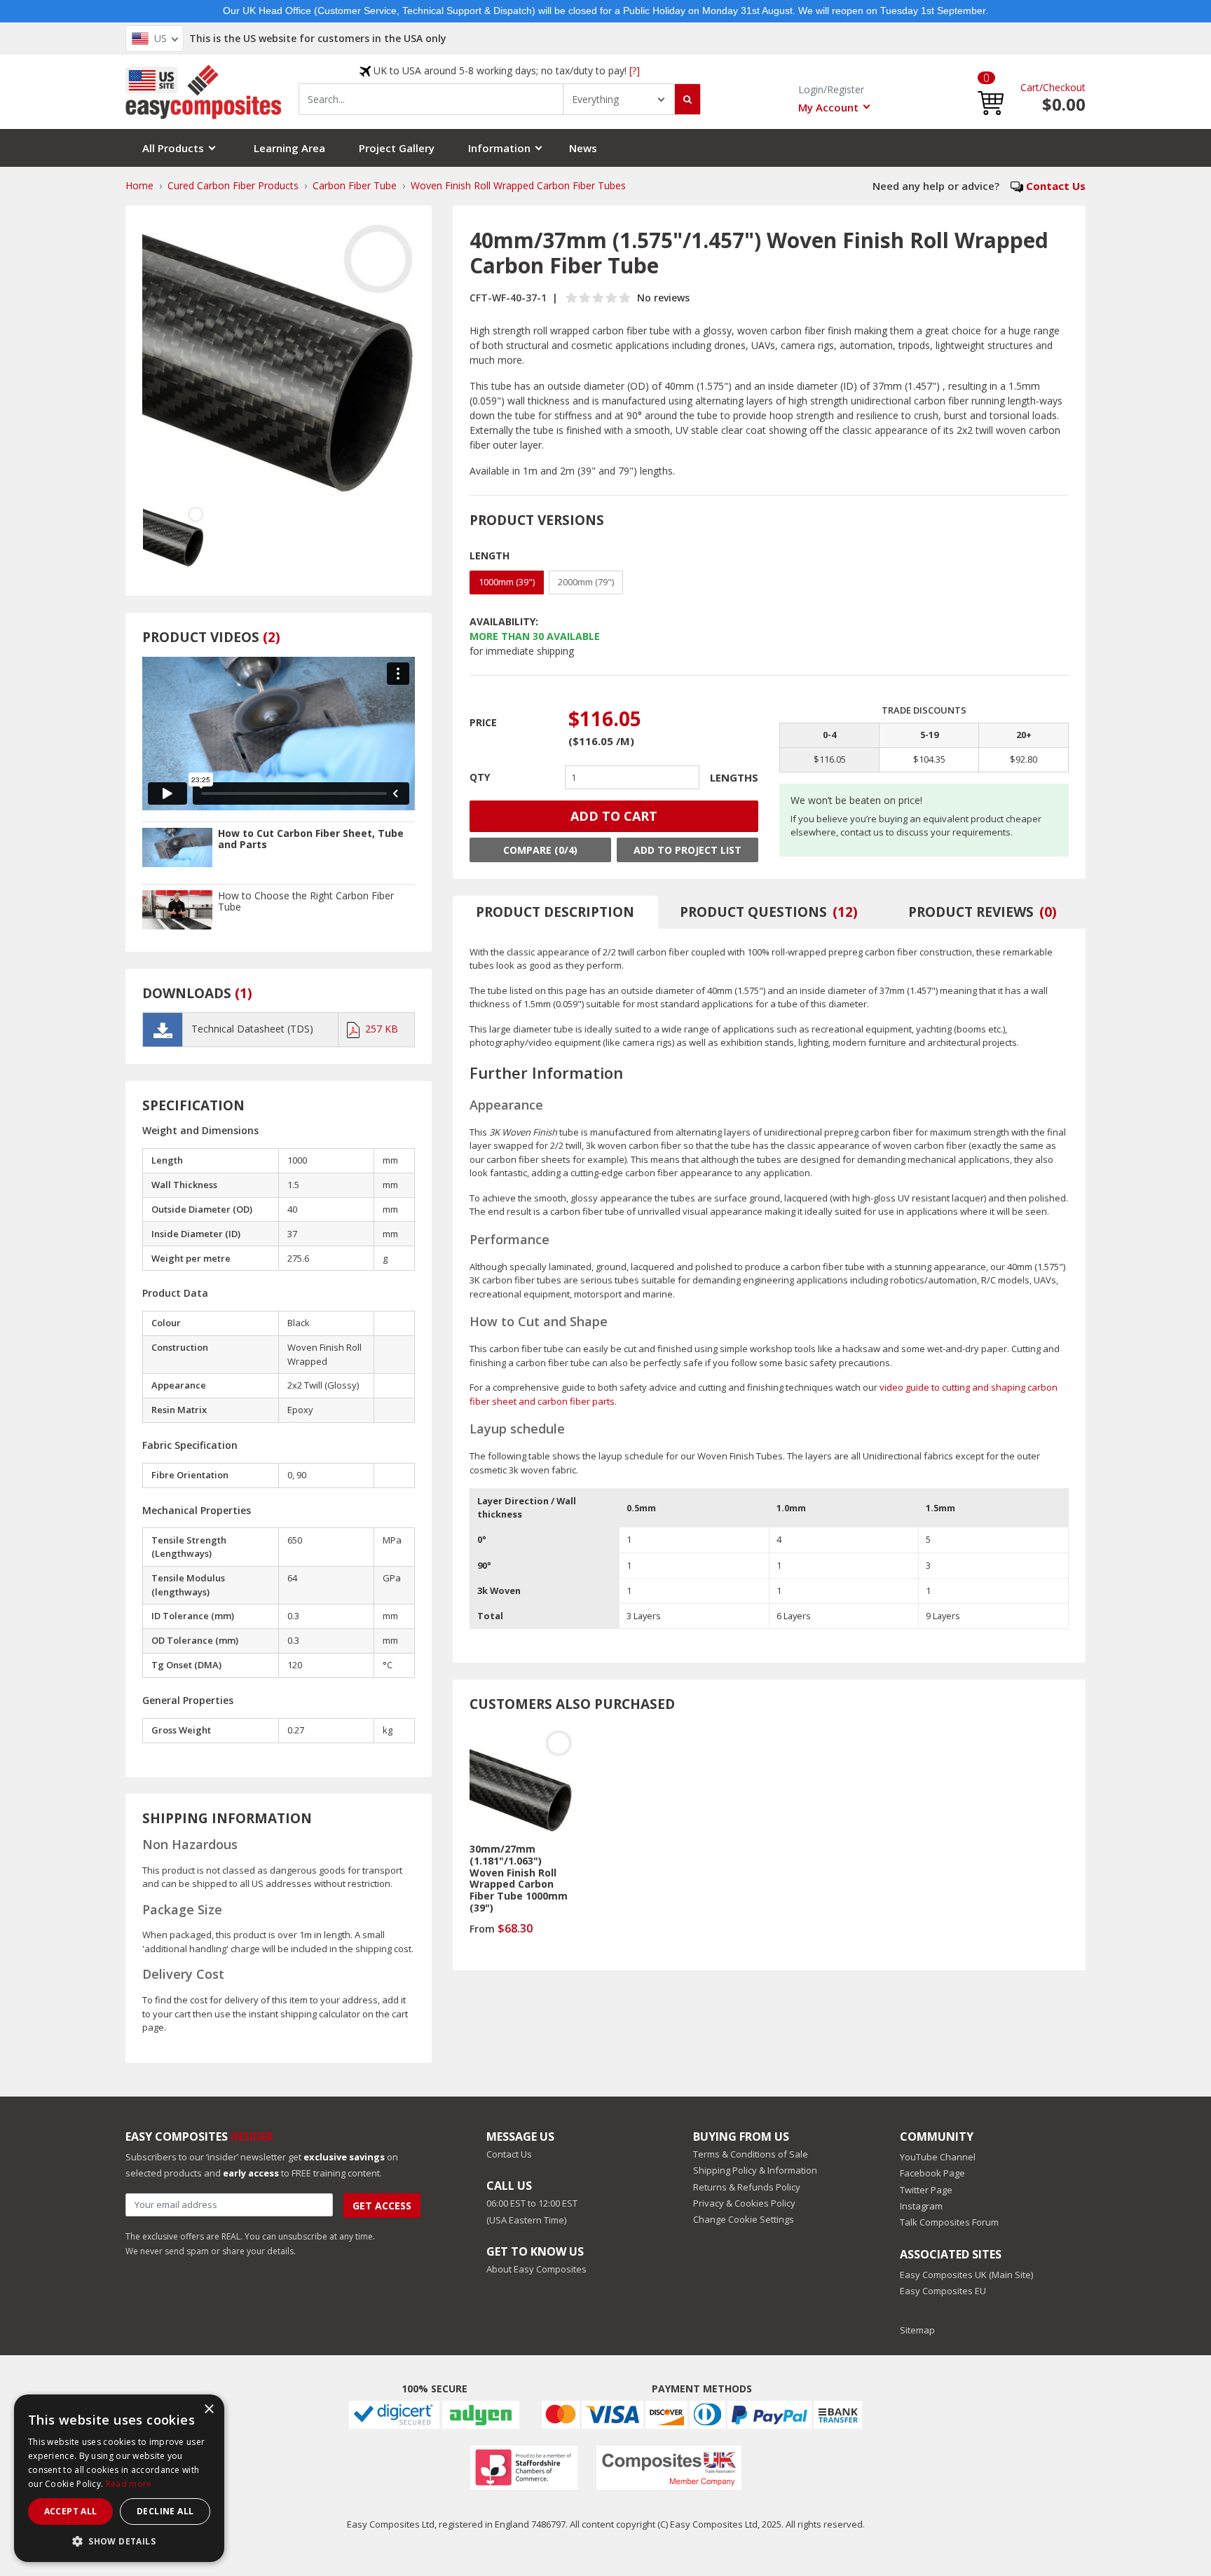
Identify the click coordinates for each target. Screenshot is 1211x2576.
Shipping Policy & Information (755, 2170)
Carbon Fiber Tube (355, 185)
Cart (1030, 87)
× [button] (208, 2410)
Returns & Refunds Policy (747, 2187)
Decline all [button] (165, 2511)
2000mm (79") (586, 582)
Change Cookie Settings (744, 2219)
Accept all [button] (71, 2511)
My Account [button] (828, 107)
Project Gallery (397, 148)
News (583, 148)
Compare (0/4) (540, 850)
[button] (991, 91)
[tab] (556, 912)
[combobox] (431, 99)
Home (139, 185)
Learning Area (289, 148)
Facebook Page (932, 2173)
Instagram (921, 2206)
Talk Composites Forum (949, 2222)
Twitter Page (926, 2190)
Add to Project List (687, 850)
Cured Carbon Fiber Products (233, 185)
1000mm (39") (507, 582)
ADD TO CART (614, 816)
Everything (595, 99)
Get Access (382, 2206)
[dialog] (119, 2478)
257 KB (382, 1029)
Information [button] (499, 148)
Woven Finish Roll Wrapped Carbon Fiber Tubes (518, 185)
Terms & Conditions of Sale (751, 2154)
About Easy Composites (536, 2269)
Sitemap (917, 2330)
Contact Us (1056, 186)
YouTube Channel (938, 2157)
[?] (635, 70)
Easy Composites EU (943, 2291)
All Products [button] (173, 148)
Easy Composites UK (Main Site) (966, 2275)
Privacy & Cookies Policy (744, 2203)
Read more (129, 2484)
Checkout (1064, 87)
